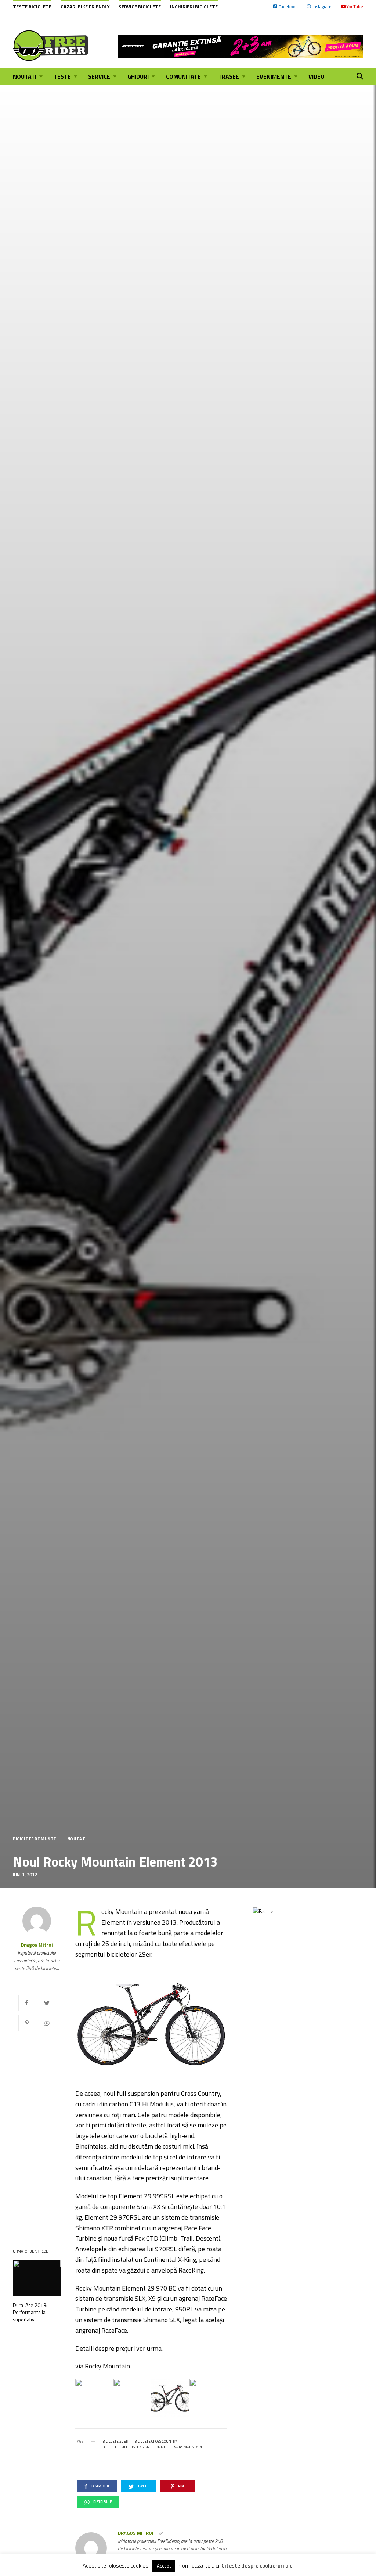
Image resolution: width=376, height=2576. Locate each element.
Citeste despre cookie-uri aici (258, 2566)
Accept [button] (164, 2566)
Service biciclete (140, 7)
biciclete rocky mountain (179, 2447)
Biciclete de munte (35, 1839)
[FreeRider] (51, 46)
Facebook (288, 6)
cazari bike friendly (85, 7)
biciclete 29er (115, 2442)
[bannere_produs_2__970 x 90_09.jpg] (241, 46)
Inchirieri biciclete (194, 7)
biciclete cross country (156, 2442)
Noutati (77, 1839)
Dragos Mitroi (37, 1945)
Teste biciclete (32, 7)
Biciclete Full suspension (126, 2447)
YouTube (355, 6)
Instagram (322, 6)
